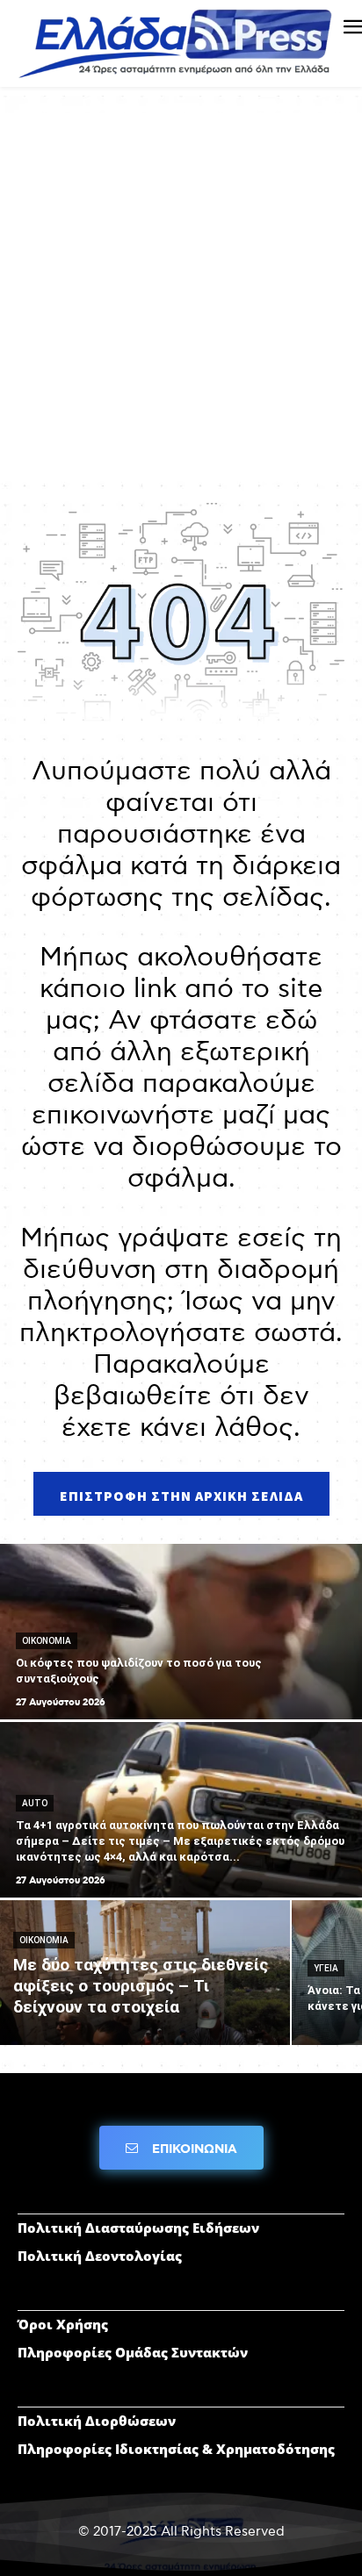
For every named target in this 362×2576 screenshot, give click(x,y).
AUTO (35, 1803)
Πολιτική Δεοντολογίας (100, 2256)
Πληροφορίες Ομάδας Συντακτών (133, 2352)
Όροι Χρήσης (63, 2324)
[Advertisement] (181, 294)
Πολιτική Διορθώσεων (97, 2421)
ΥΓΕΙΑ (326, 1968)
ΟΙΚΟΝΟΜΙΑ (47, 1641)
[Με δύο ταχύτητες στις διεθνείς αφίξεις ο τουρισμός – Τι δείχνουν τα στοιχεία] (145, 1973)
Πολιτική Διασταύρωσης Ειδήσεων (138, 2228)
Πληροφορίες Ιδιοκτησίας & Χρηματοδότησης (176, 2449)
